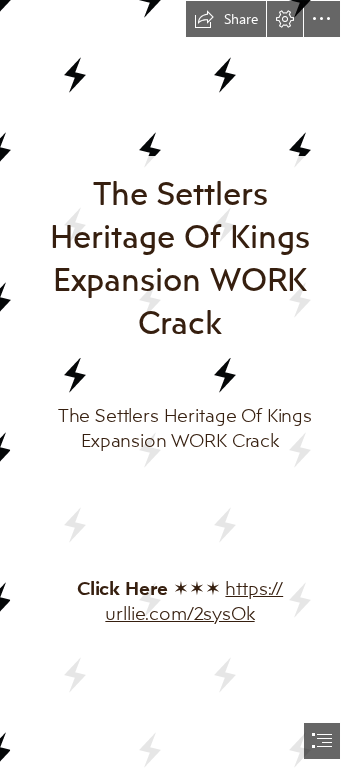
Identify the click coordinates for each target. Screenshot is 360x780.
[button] (226, 19)
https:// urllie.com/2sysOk (194, 600)
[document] (180, 390)
